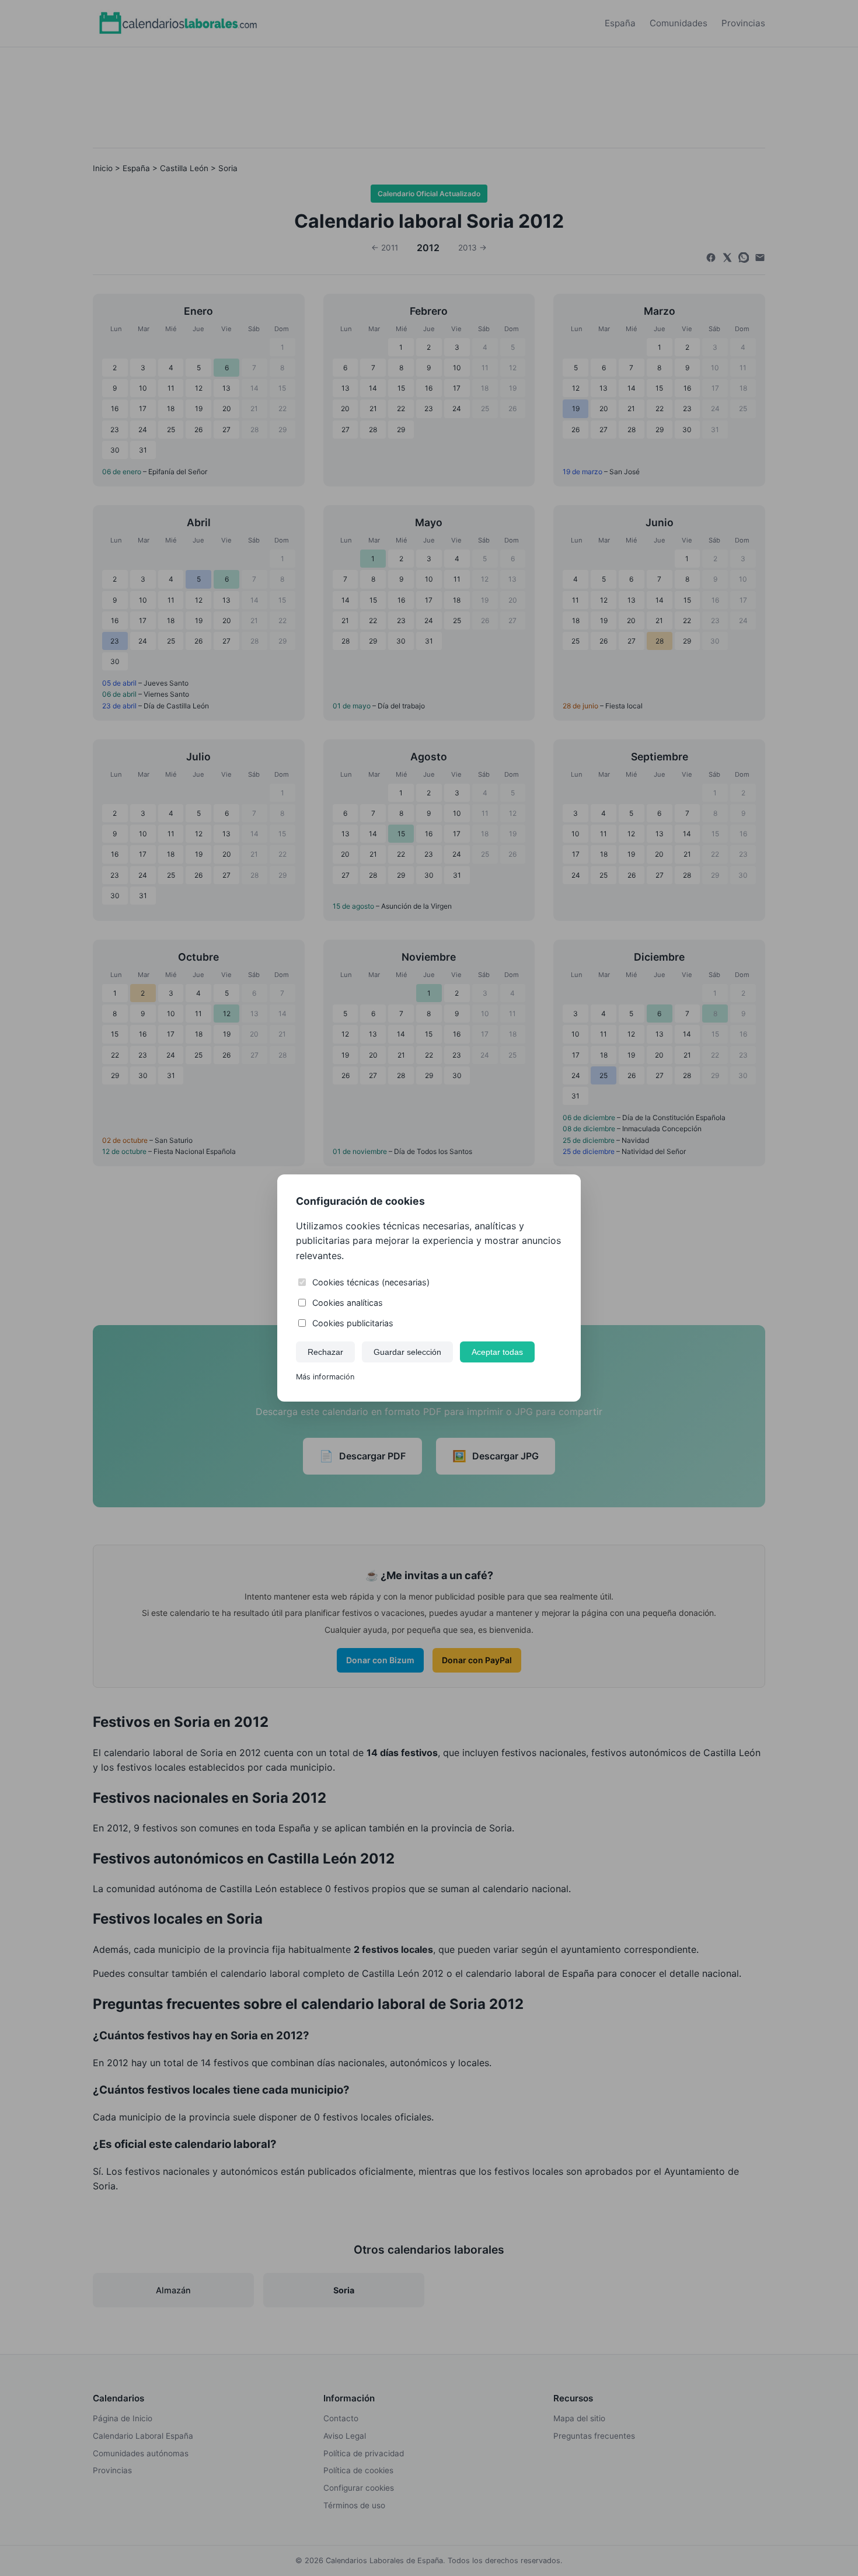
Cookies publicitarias (353, 1323)
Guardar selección (407, 1352)
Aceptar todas (497, 1352)
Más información (325, 1377)
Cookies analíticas (348, 1303)
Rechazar (325, 1352)
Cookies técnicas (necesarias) (371, 1282)
